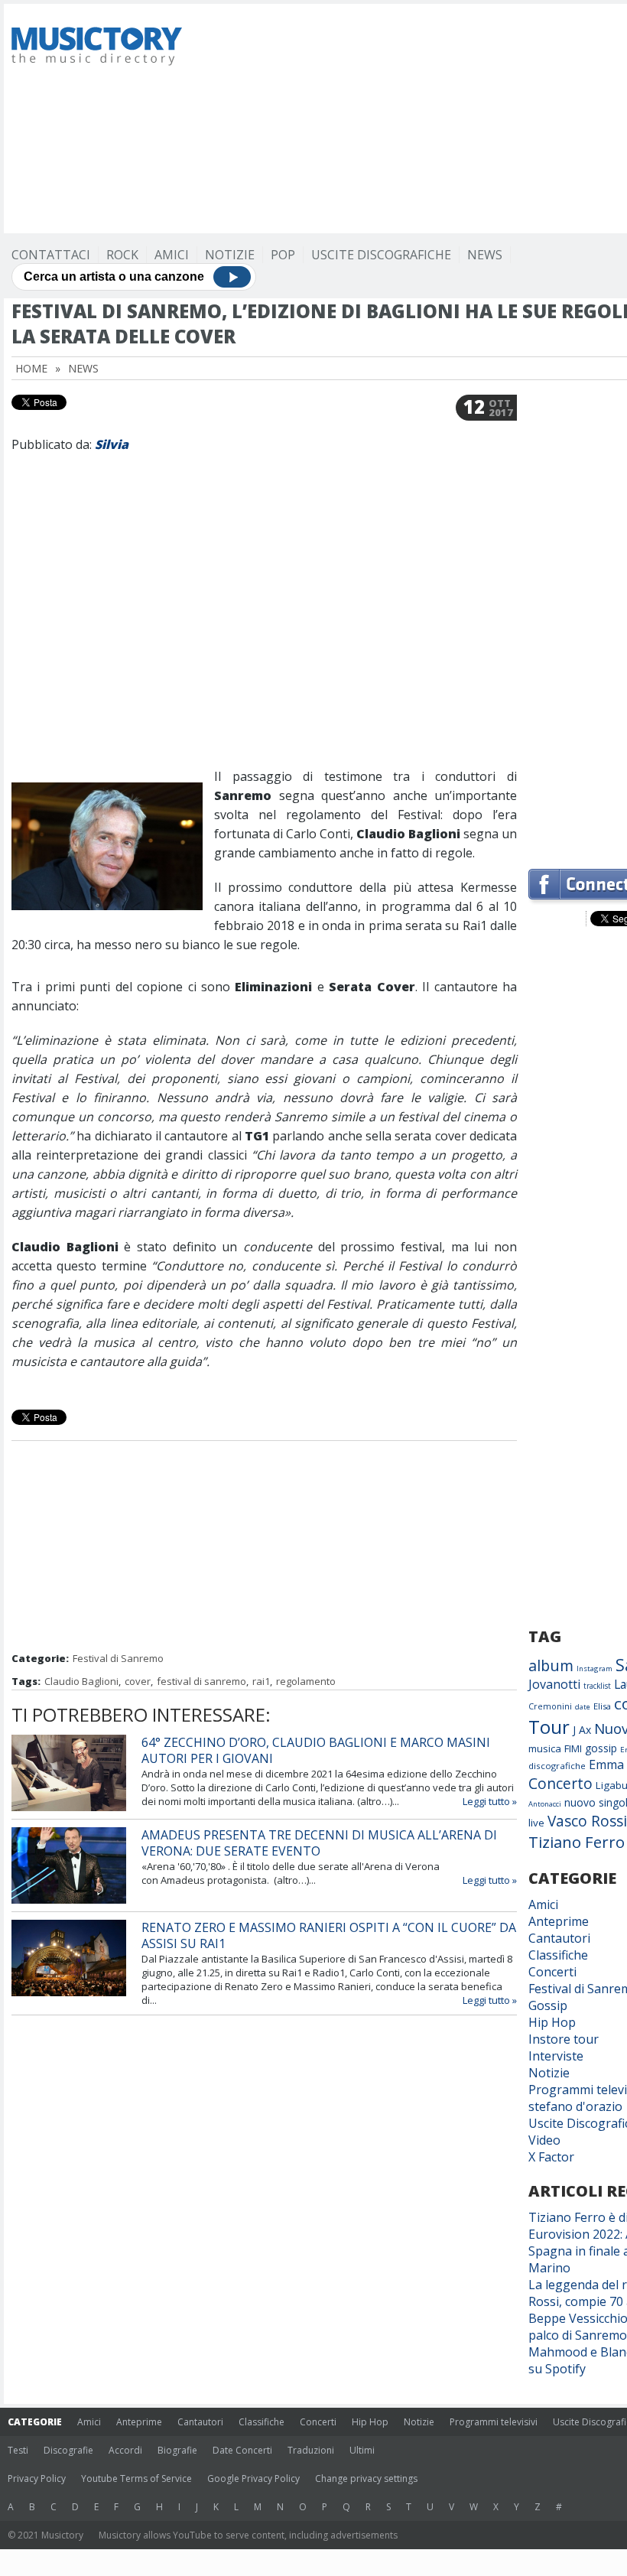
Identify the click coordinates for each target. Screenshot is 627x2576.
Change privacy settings (366, 2478)
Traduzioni (311, 2450)
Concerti (552, 1972)
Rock (122, 255)
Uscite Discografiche (381, 255)
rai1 (261, 1681)
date (583, 1707)
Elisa (602, 1706)
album (551, 1665)
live (536, 1823)
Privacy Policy (37, 2478)
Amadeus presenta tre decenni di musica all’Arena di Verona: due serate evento (319, 1843)
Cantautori (559, 1938)
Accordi (125, 2450)
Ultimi (362, 2450)
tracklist (597, 1686)
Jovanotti (554, 1684)
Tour (549, 1727)
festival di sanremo (201, 1681)
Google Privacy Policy (253, 2478)
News (485, 255)
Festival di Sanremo (118, 1658)
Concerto (560, 1783)
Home (31, 368)
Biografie (177, 2450)
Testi (18, 2450)
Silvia (112, 444)
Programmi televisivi (494, 2422)
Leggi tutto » (490, 1801)
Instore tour (564, 2039)
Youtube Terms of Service (136, 2478)
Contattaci (51, 255)
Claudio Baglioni (81, 1681)
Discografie (68, 2450)
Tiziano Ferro (577, 1842)
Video (544, 2140)
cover (138, 1681)
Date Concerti (242, 2450)
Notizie (230, 255)
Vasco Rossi (587, 1821)
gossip (601, 1748)
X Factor (551, 2157)
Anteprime (559, 1921)
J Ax (582, 1730)
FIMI (573, 1748)
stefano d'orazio (575, 2106)
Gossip (548, 2005)
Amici (172, 255)
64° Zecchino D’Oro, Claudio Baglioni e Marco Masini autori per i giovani (316, 1750)
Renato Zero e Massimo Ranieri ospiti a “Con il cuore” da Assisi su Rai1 (329, 1935)
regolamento (306, 1681)
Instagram (595, 1669)
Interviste (556, 2056)
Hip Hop (552, 2022)
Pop (283, 255)
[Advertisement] (414, 119)
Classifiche (558, 1955)
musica (545, 1748)
